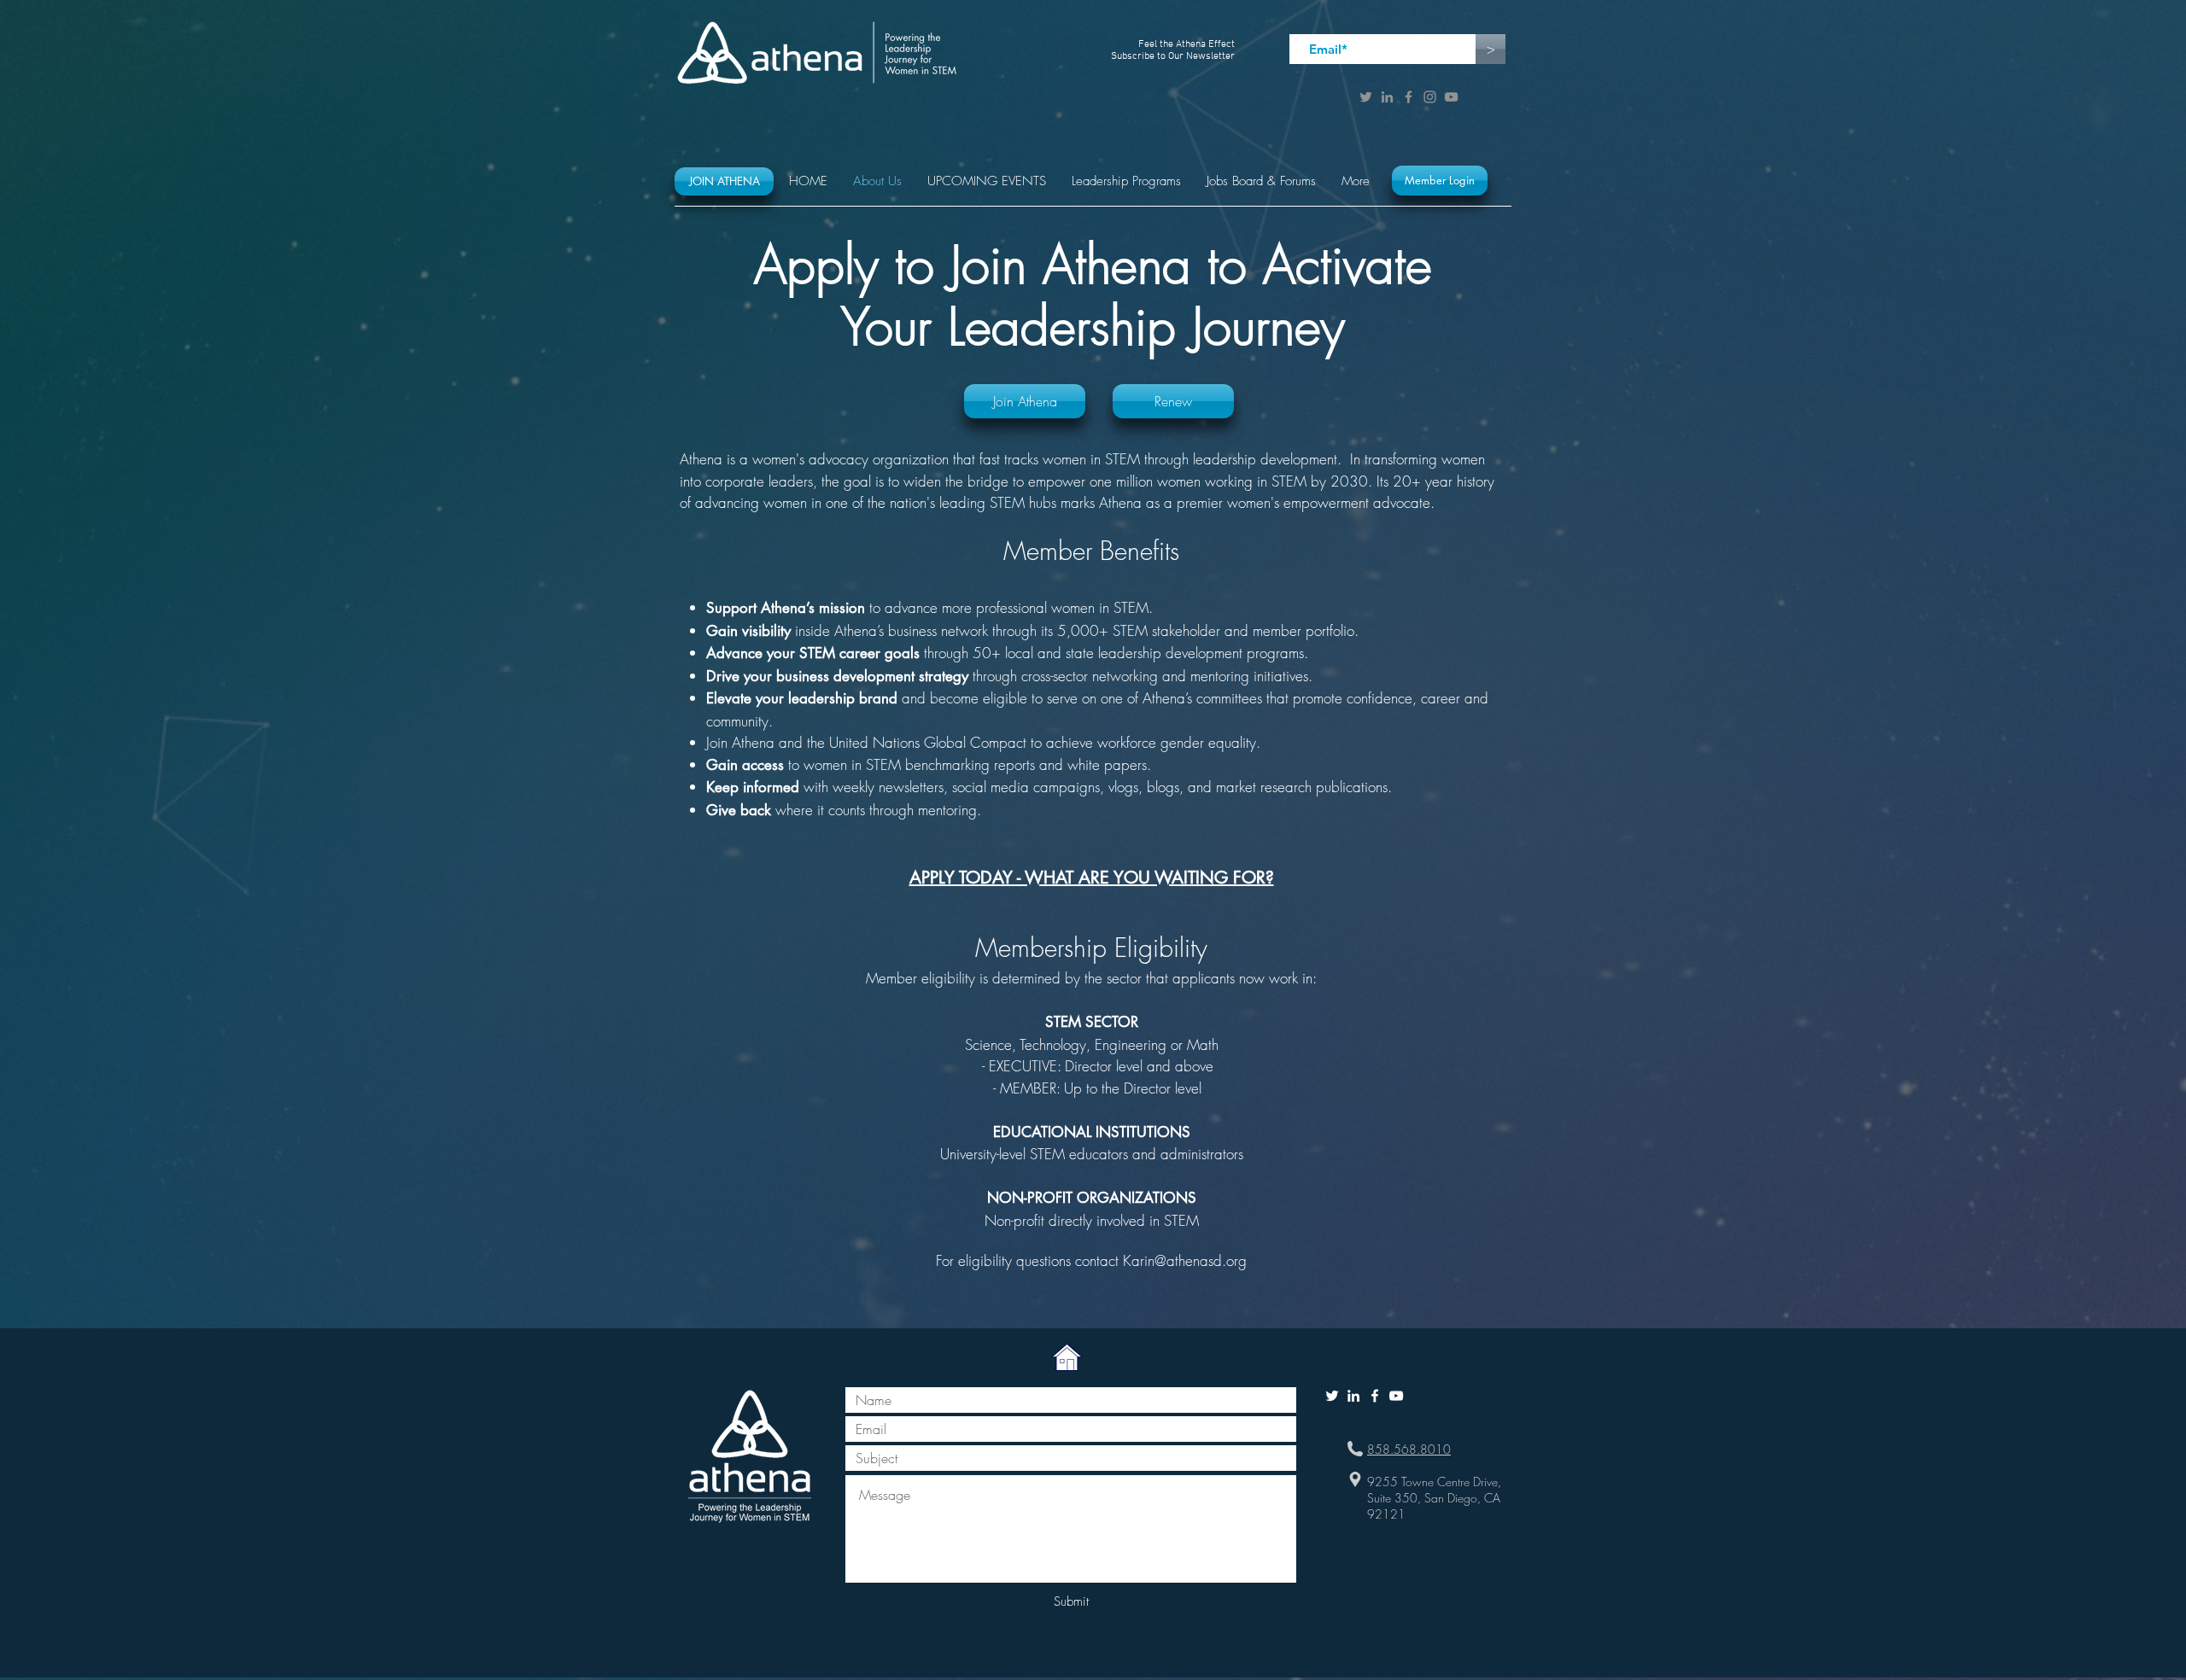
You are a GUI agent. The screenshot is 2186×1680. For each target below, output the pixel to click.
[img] (1067, 1358)
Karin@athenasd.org (1185, 1260)
